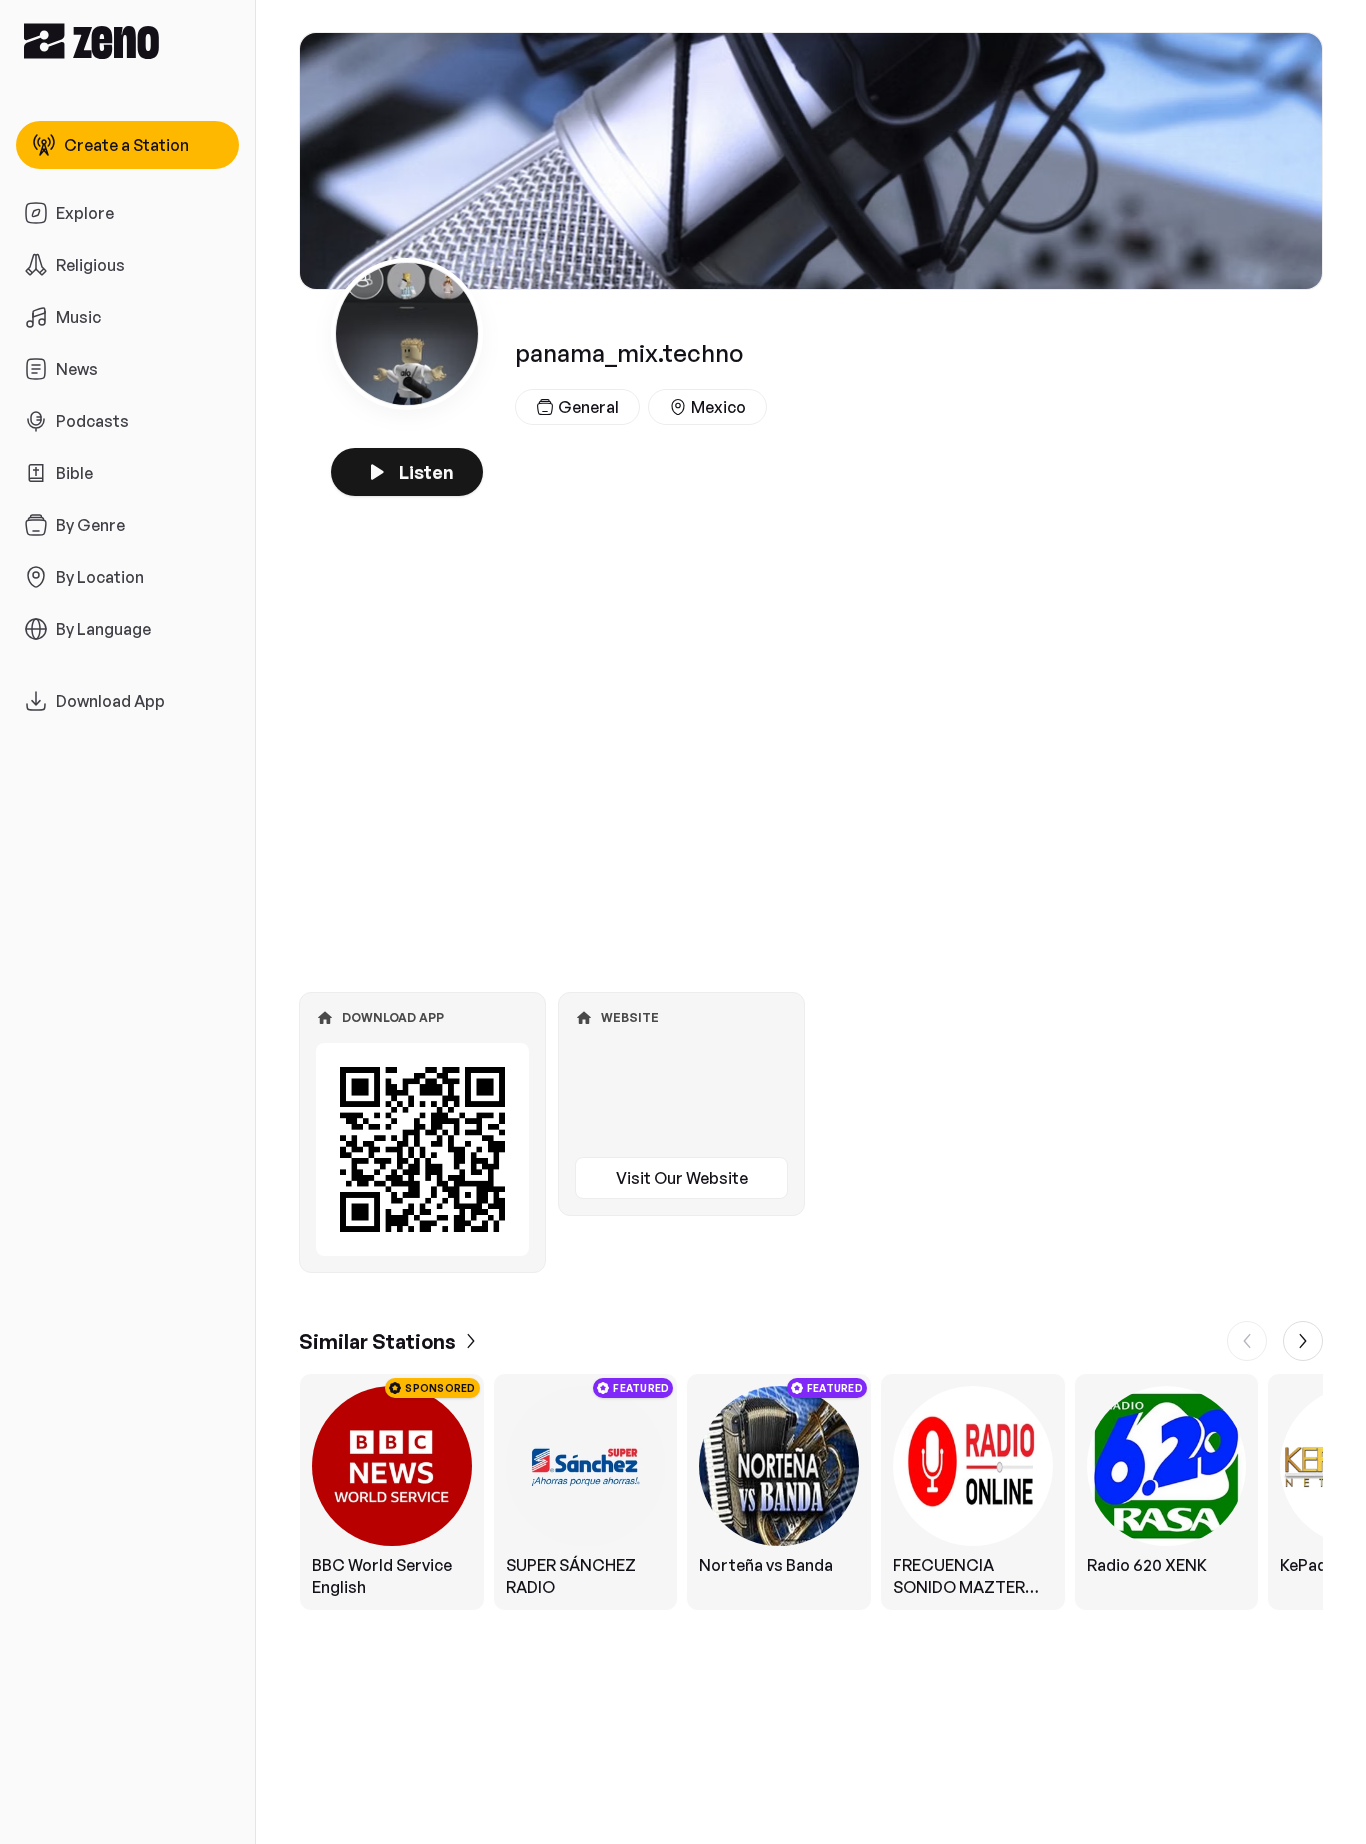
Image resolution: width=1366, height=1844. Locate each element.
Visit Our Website (682, 1178)
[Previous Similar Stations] (1247, 1341)
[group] (811, 1492)
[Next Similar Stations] (1303, 1341)
